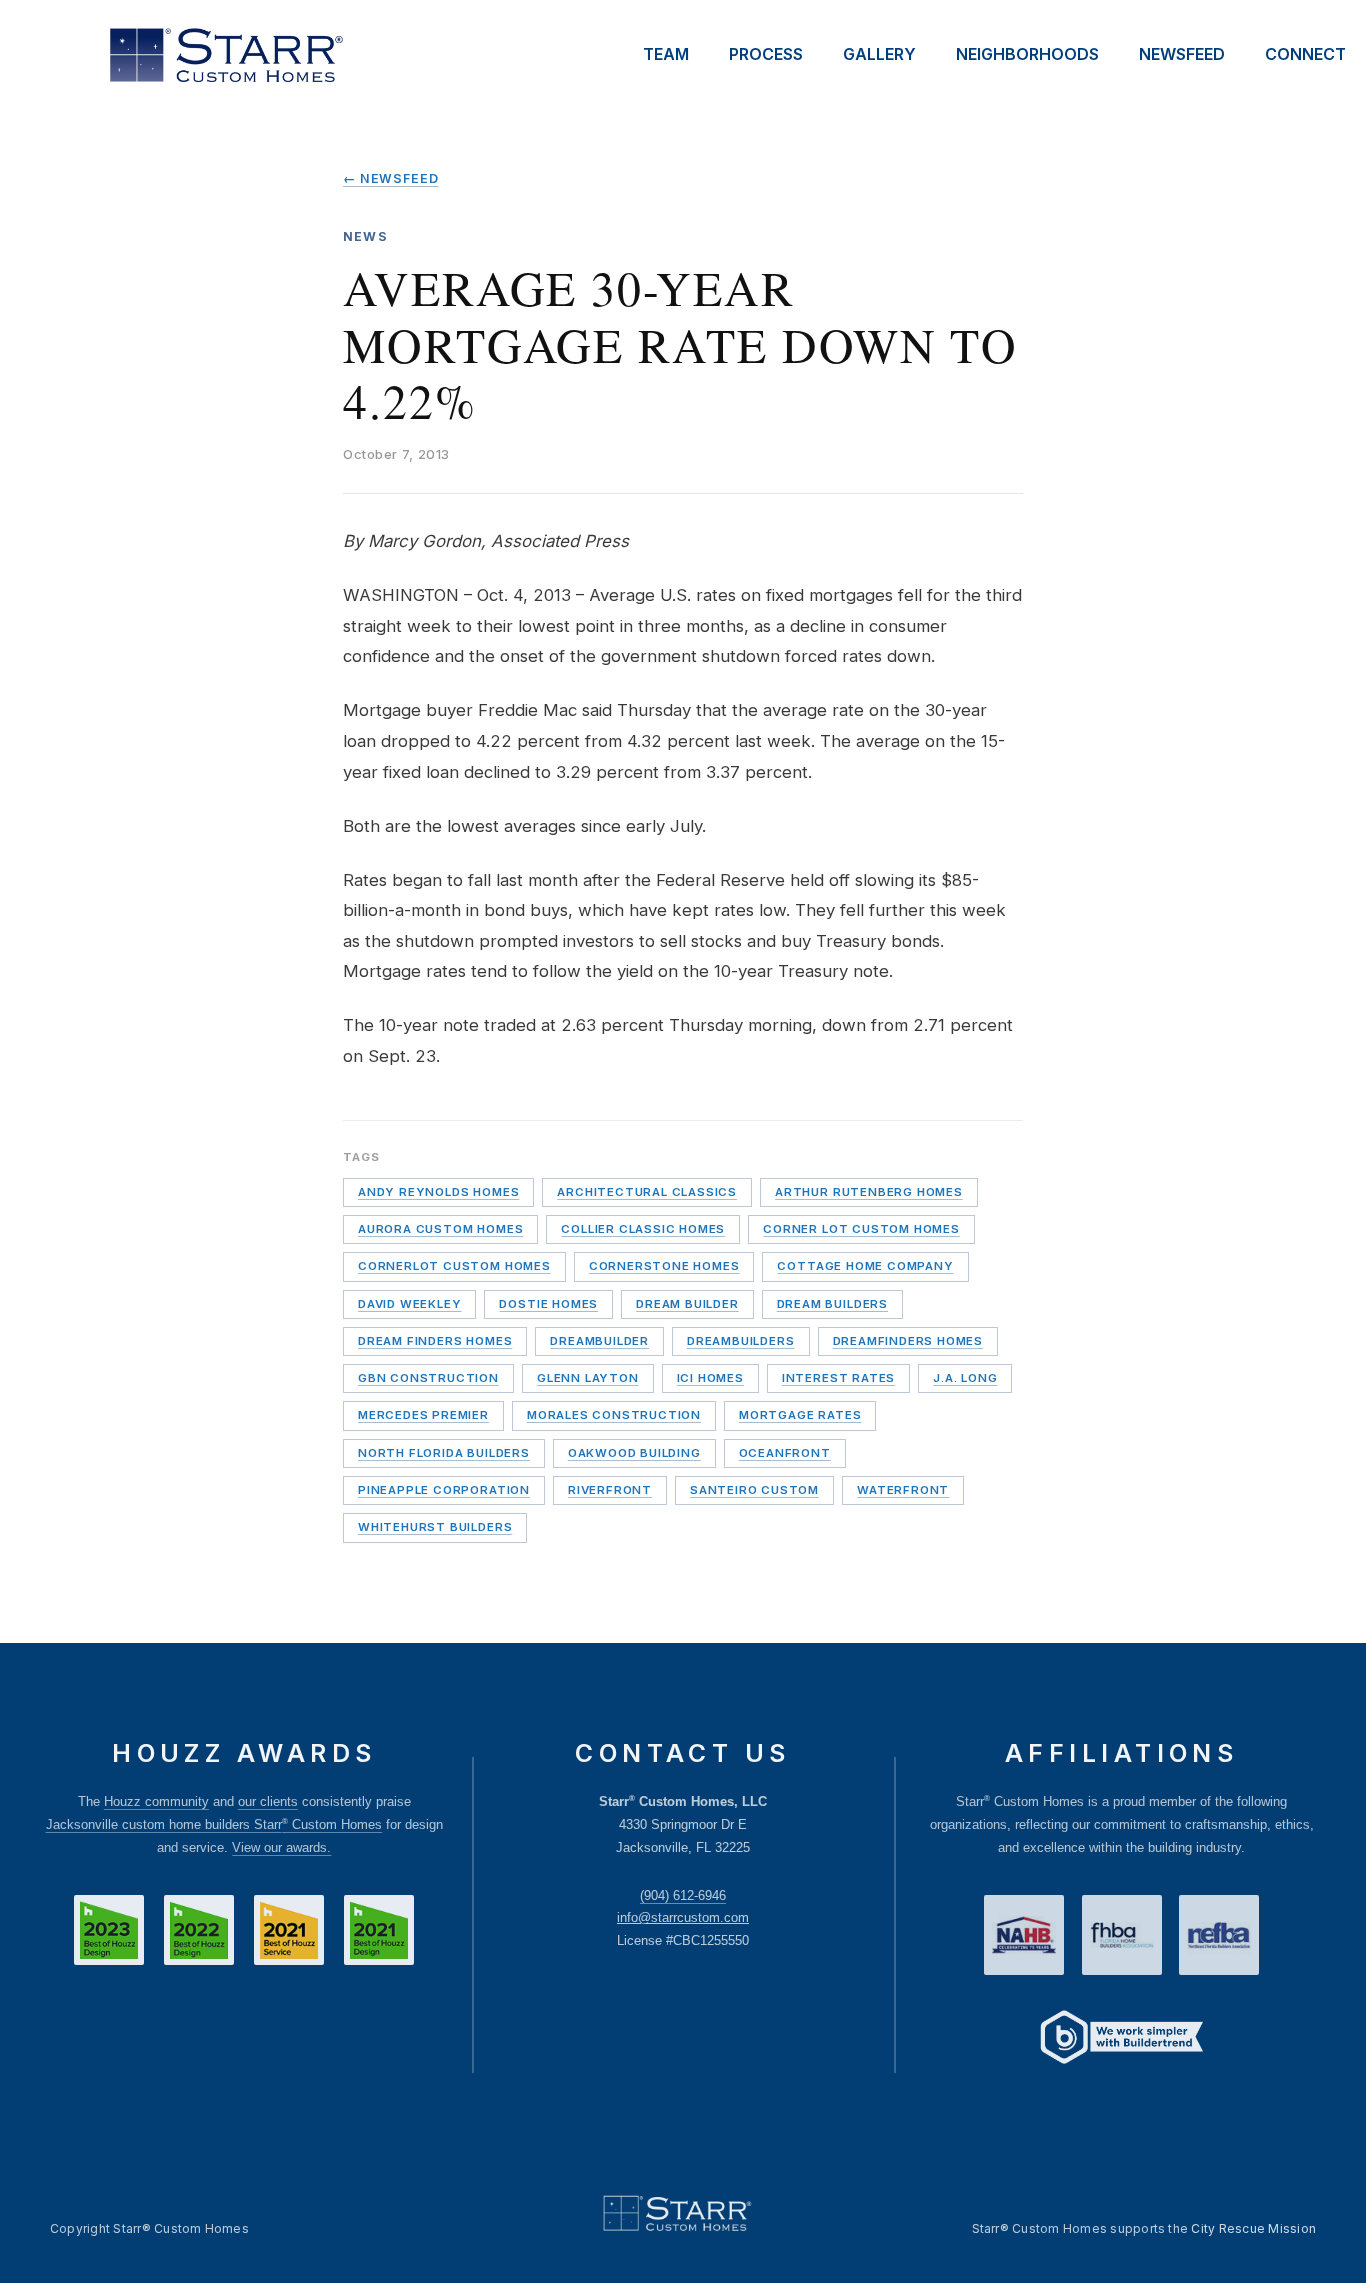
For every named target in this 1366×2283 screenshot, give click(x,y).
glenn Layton (588, 1378)
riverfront (610, 1490)
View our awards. (281, 1847)
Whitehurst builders (435, 1527)
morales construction (614, 1415)
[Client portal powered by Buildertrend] (1122, 2039)
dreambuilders (740, 1341)
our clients (268, 1801)
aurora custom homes (440, 1229)
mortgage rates (800, 1415)
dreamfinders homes (908, 1341)
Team (666, 54)
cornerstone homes (664, 1266)
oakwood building (634, 1453)
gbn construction (428, 1378)
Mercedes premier (423, 1415)
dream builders (832, 1304)
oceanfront (785, 1453)
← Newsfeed (391, 178)
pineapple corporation (444, 1490)
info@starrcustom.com (683, 1917)
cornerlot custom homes (454, 1266)
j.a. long (965, 1378)
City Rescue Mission (1253, 2228)
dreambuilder (599, 1341)
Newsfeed (1182, 54)
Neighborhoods (1027, 54)
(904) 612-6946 (683, 1895)
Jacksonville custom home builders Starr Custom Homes (214, 1824)
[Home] (225, 55)
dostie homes (548, 1304)
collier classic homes (643, 1229)
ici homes (710, 1378)
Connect (1305, 54)
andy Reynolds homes (438, 1192)
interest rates (838, 1378)
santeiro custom (754, 1490)
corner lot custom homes (861, 1229)
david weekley (409, 1304)
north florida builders (444, 1453)
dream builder (687, 1304)
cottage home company (865, 1266)
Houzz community (156, 1801)
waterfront (903, 1490)
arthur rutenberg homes (869, 1192)
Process (766, 54)
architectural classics (647, 1192)
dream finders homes (435, 1341)
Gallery (879, 54)
